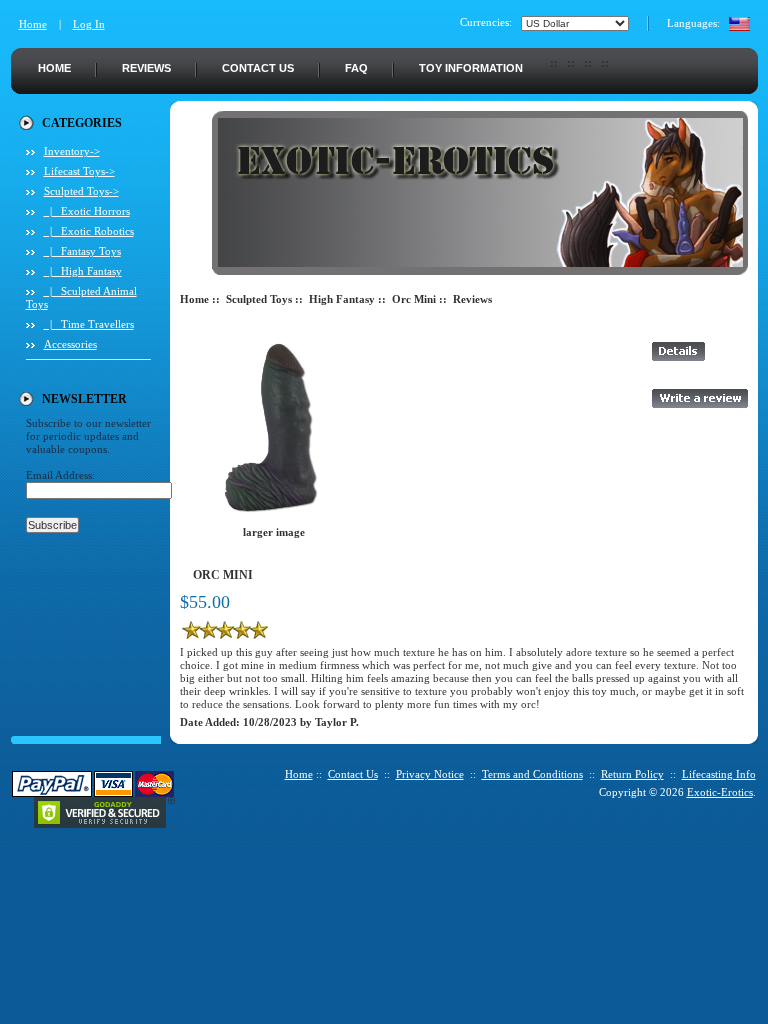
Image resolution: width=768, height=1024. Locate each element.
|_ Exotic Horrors (87, 211)
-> (81, 191)
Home (33, 24)
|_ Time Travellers (89, 324)
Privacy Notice (430, 774)
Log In (89, 24)
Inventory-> (72, 151)
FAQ (356, 68)
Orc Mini (414, 299)
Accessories (70, 344)
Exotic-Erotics (720, 792)
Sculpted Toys (259, 299)
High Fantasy (342, 299)
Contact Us (258, 68)
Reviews (146, 68)
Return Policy (632, 774)
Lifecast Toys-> (79, 171)
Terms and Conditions (532, 774)
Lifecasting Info (719, 774)
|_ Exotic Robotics (89, 231)
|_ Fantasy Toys (82, 251)
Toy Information (471, 68)
